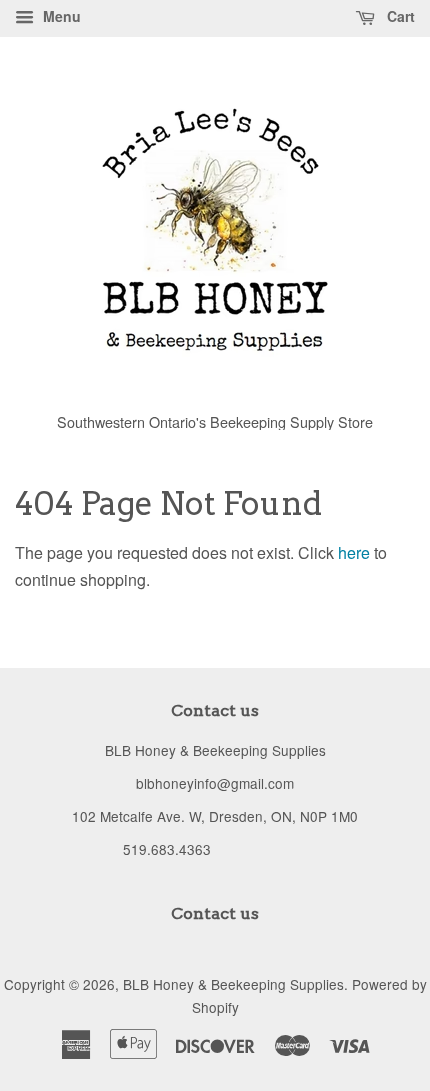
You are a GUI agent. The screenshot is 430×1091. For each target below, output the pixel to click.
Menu (60, 16)
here (354, 552)
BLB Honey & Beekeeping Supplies (233, 984)
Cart (399, 16)
